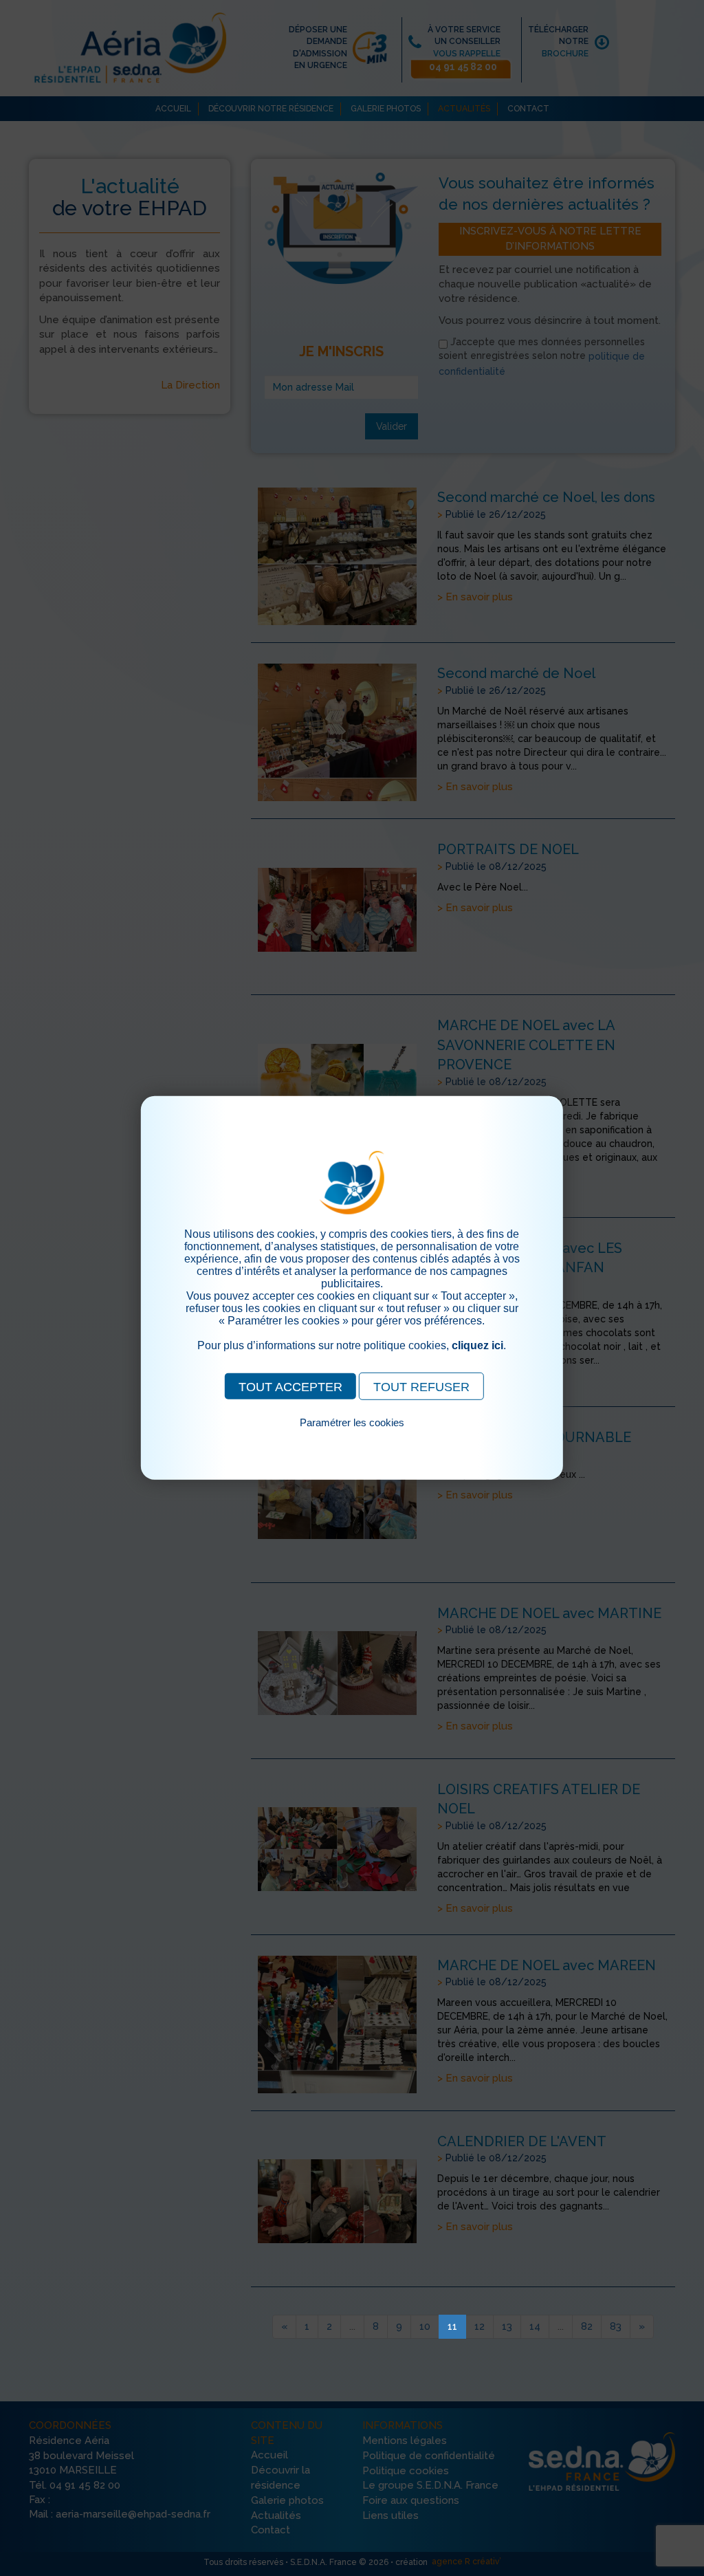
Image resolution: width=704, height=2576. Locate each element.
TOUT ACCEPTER (290, 1387)
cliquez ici (477, 1345)
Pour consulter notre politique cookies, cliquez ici (352, 1438)
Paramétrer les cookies (352, 1422)
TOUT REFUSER (421, 1387)
